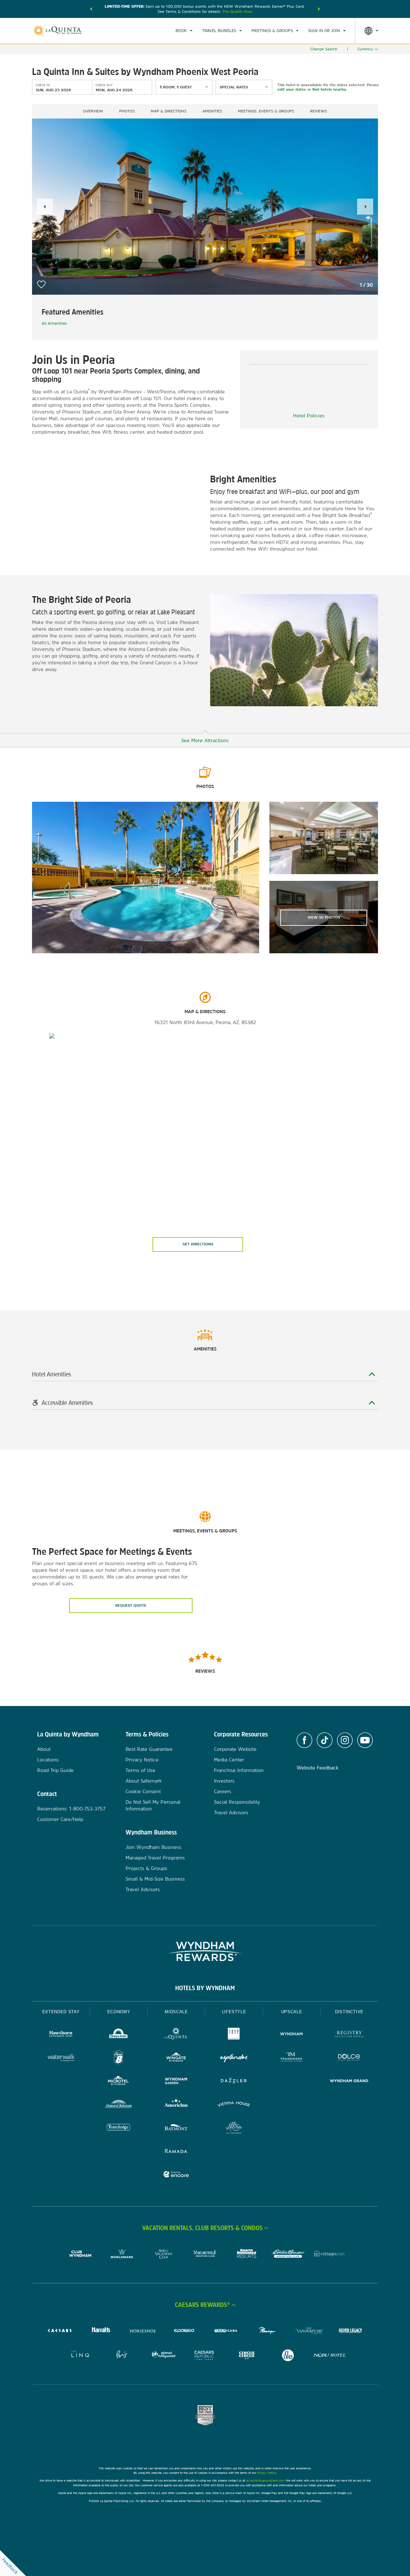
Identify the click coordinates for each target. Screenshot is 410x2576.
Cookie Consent (143, 1791)
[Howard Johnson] (119, 2105)
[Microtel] (119, 2082)
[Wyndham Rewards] (205, 1951)
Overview (93, 111)
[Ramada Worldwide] (176, 2152)
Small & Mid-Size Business (155, 1879)
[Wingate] (176, 2058)
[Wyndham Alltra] (234, 2128)
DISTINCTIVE (349, 2012)
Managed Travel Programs (155, 1858)
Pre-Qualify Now (238, 12)
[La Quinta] (176, 2035)
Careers (223, 1791)
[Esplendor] (234, 2058)
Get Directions (198, 1244)
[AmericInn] (176, 2105)
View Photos (324, 917)
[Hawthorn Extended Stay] (61, 2035)
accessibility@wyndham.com (265, 2480)
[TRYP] (234, 2035)
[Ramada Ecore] (176, 2175)
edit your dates (292, 89)
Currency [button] (365, 49)
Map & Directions (169, 111)
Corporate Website (235, 1749)
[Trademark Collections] (291, 2058)
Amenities (212, 111)
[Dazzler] (234, 2082)
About (44, 1749)
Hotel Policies (309, 416)
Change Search (324, 49)
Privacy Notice (142, 1760)
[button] (91, 9)
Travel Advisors (143, 1889)
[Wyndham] (291, 2035)
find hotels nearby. (329, 89)
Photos (127, 111)
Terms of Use (140, 1770)
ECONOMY (119, 2012)
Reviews (319, 111)
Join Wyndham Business (153, 1847)
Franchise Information (239, 1770)
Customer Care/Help (60, 1819)
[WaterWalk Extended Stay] (61, 2058)
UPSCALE (292, 2012)
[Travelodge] (119, 2128)
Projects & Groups (146, 1868)
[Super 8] (119, 2058)
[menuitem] (184, 31)
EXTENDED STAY (61, 2012)
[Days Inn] (119, 2035)
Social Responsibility (237, 1802)
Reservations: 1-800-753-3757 (71, 1809)
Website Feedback (318, 1768)
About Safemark (144, 1781)
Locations (48, 1760)
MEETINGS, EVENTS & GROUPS (266, 111)
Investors (224, 1781)
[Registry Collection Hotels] (349, 2035)
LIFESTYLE (234, 2012)
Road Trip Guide (55, 1770)
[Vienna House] (234, 2105)
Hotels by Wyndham (205, 1988)
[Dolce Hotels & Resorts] (349, 2058)
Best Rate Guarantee (149, 1749)
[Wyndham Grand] (349, 2082)
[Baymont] (176, 2128)
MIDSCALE (176, 2012)
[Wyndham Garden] (176, 2082)
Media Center (229, 1760)
